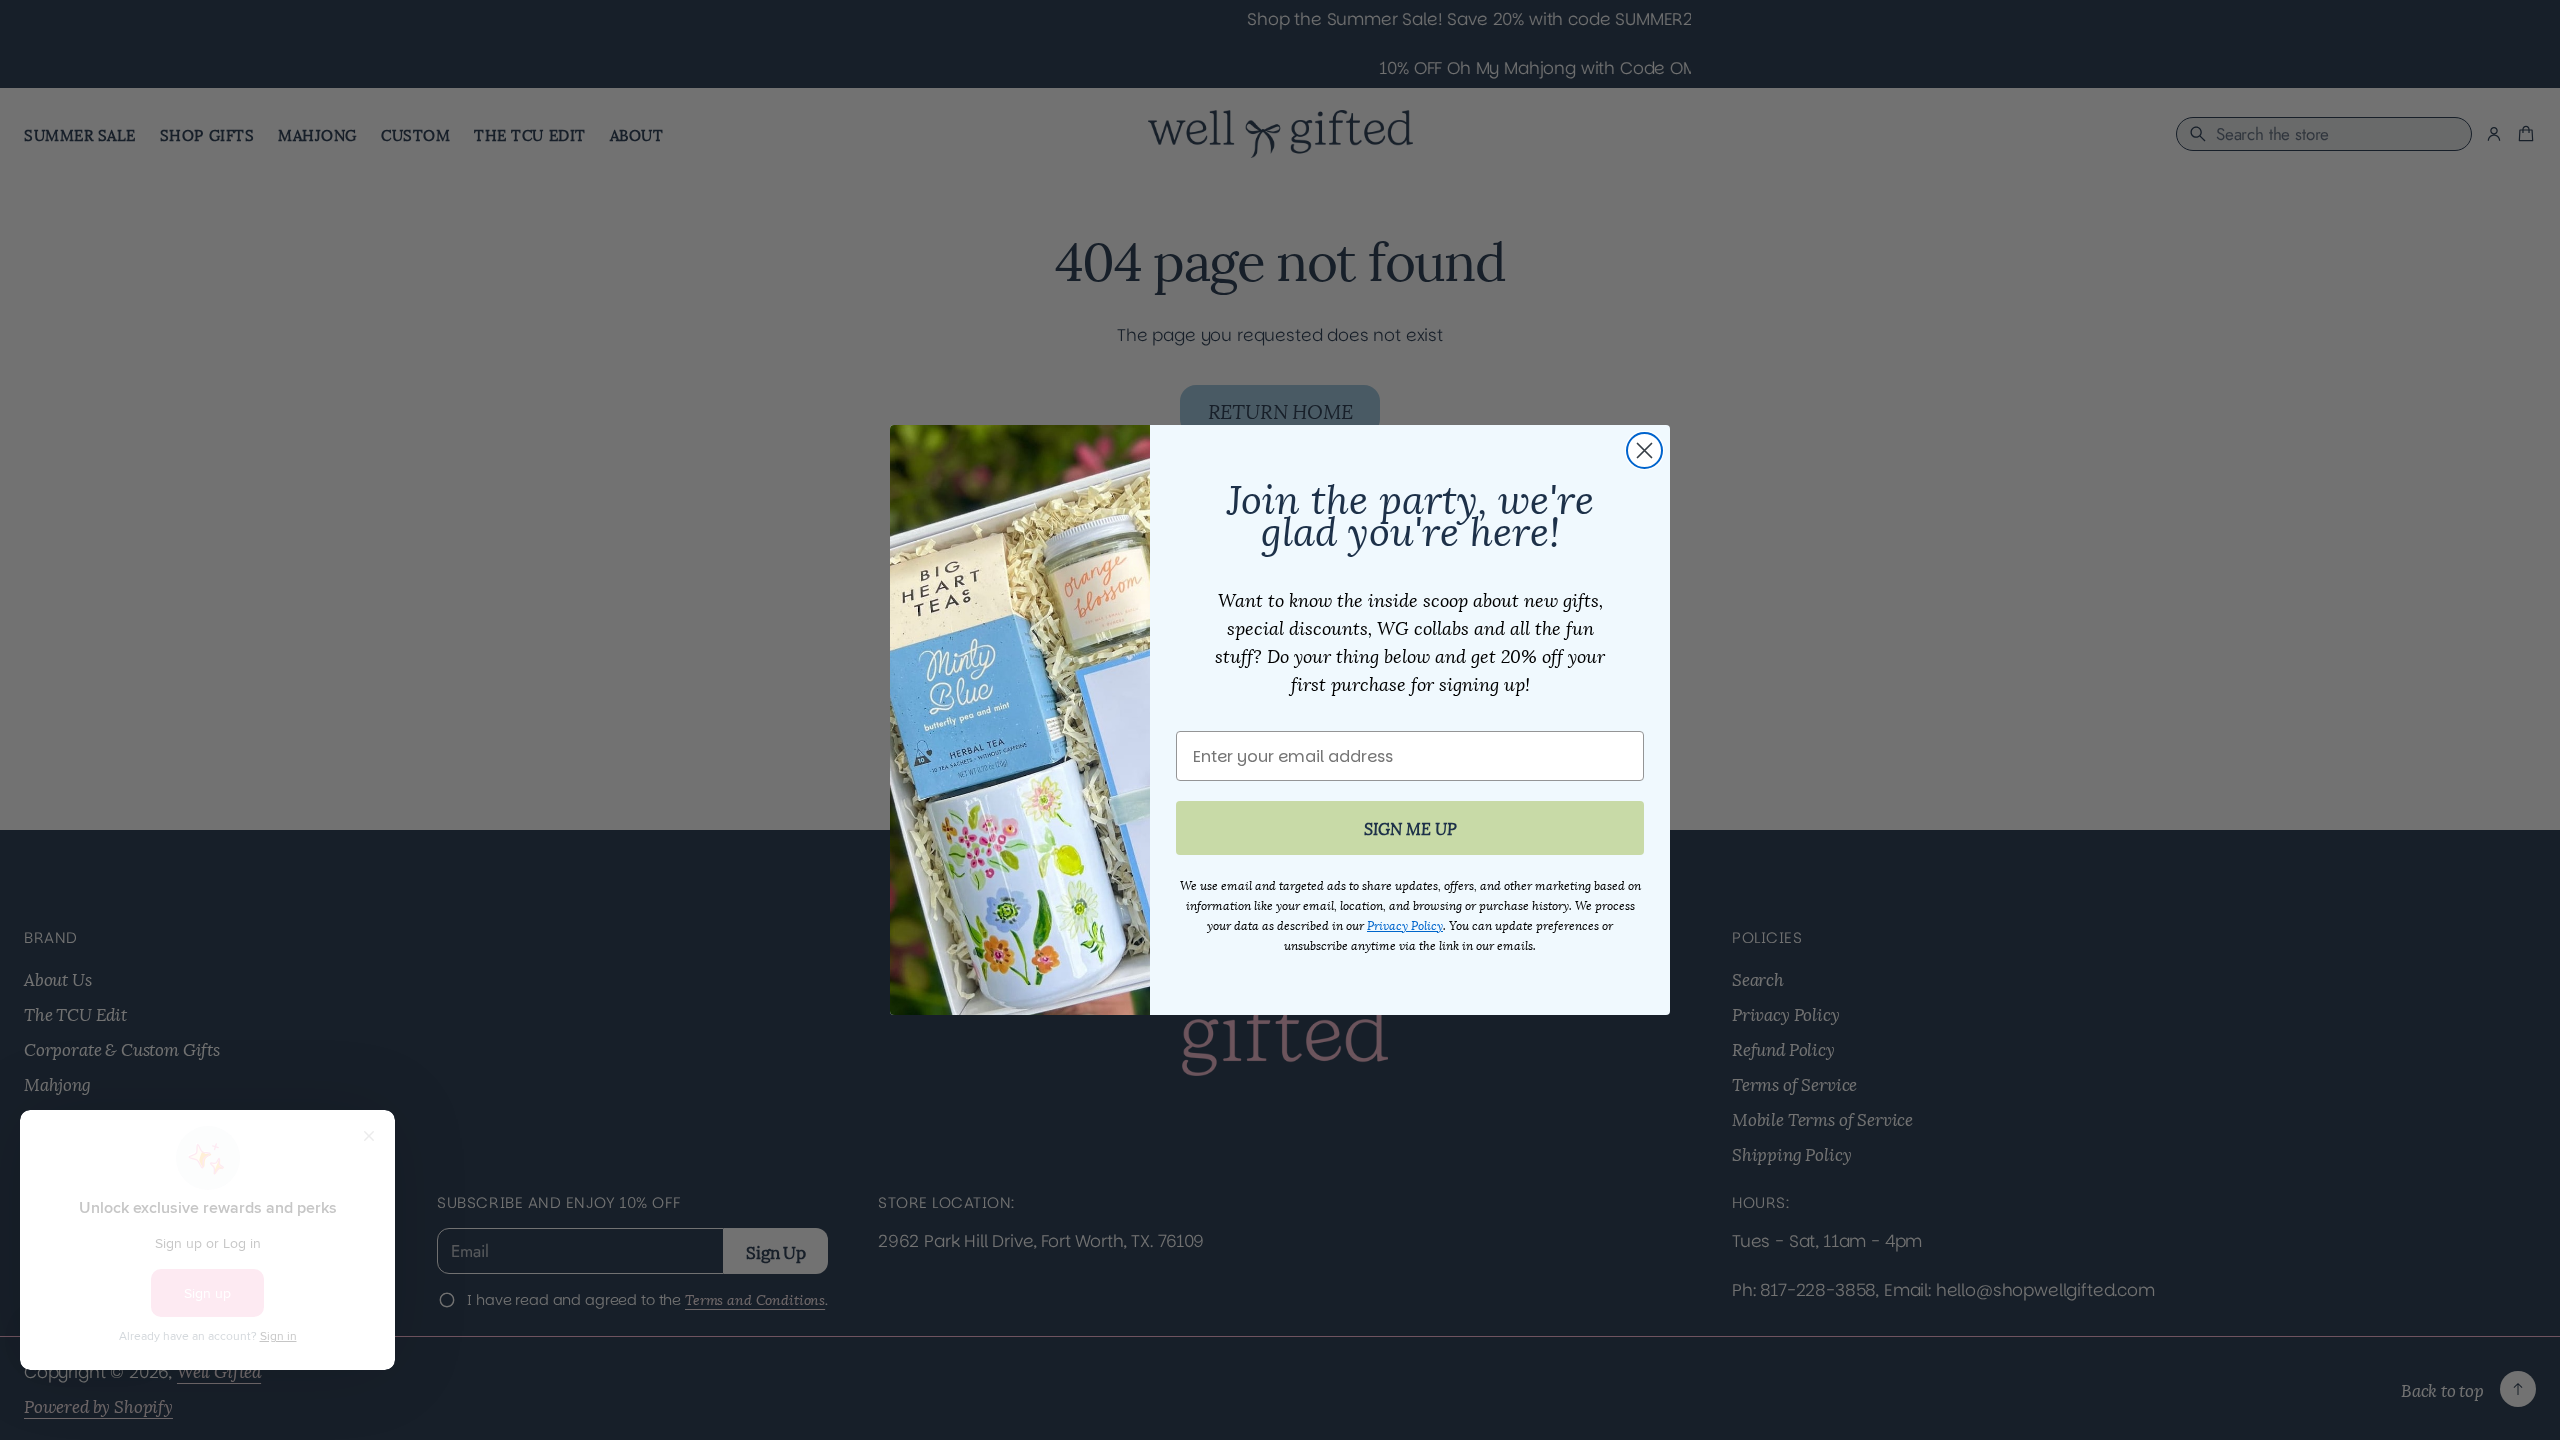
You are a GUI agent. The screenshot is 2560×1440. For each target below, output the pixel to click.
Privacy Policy (1405, 924)
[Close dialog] (1644, 450)
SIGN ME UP (1410, 827)
